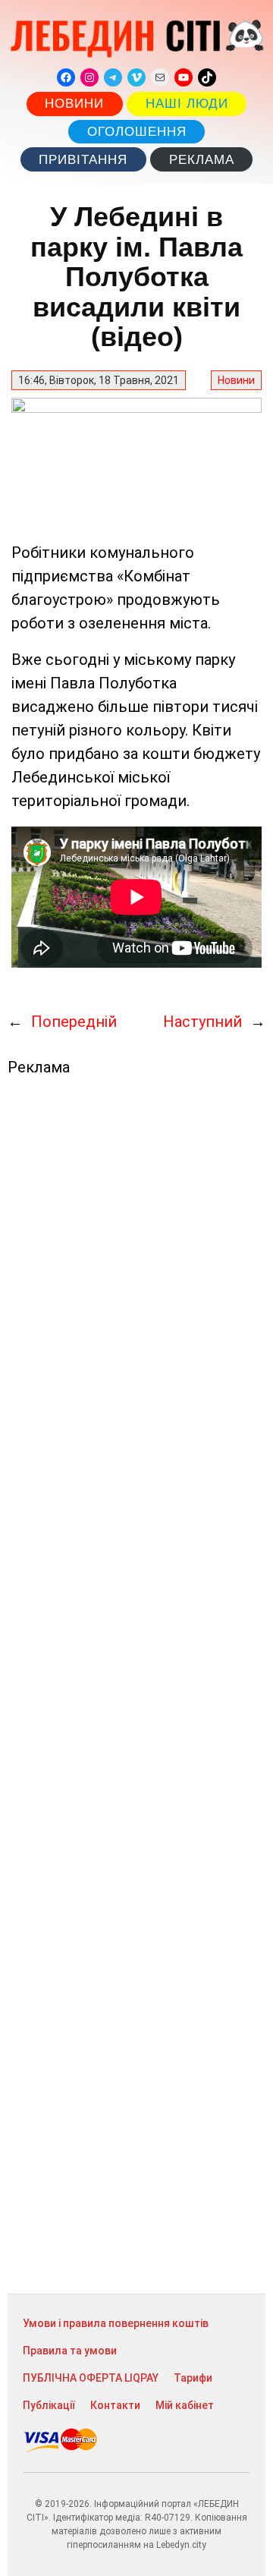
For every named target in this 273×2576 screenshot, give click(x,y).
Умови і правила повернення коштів (116, 2323)
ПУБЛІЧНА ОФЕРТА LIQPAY (91, 2378)
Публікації (49, 2405)
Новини (74, 104)
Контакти (115, 2405)
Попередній (74, 1022)
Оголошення (137, 132)
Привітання (83, 160)
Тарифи (193, 2378)
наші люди (187, 104)
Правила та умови (70, 2351)
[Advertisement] (136, 1685)
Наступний (202, 1022)
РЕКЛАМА (202, 160)
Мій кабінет (185, 2405)
